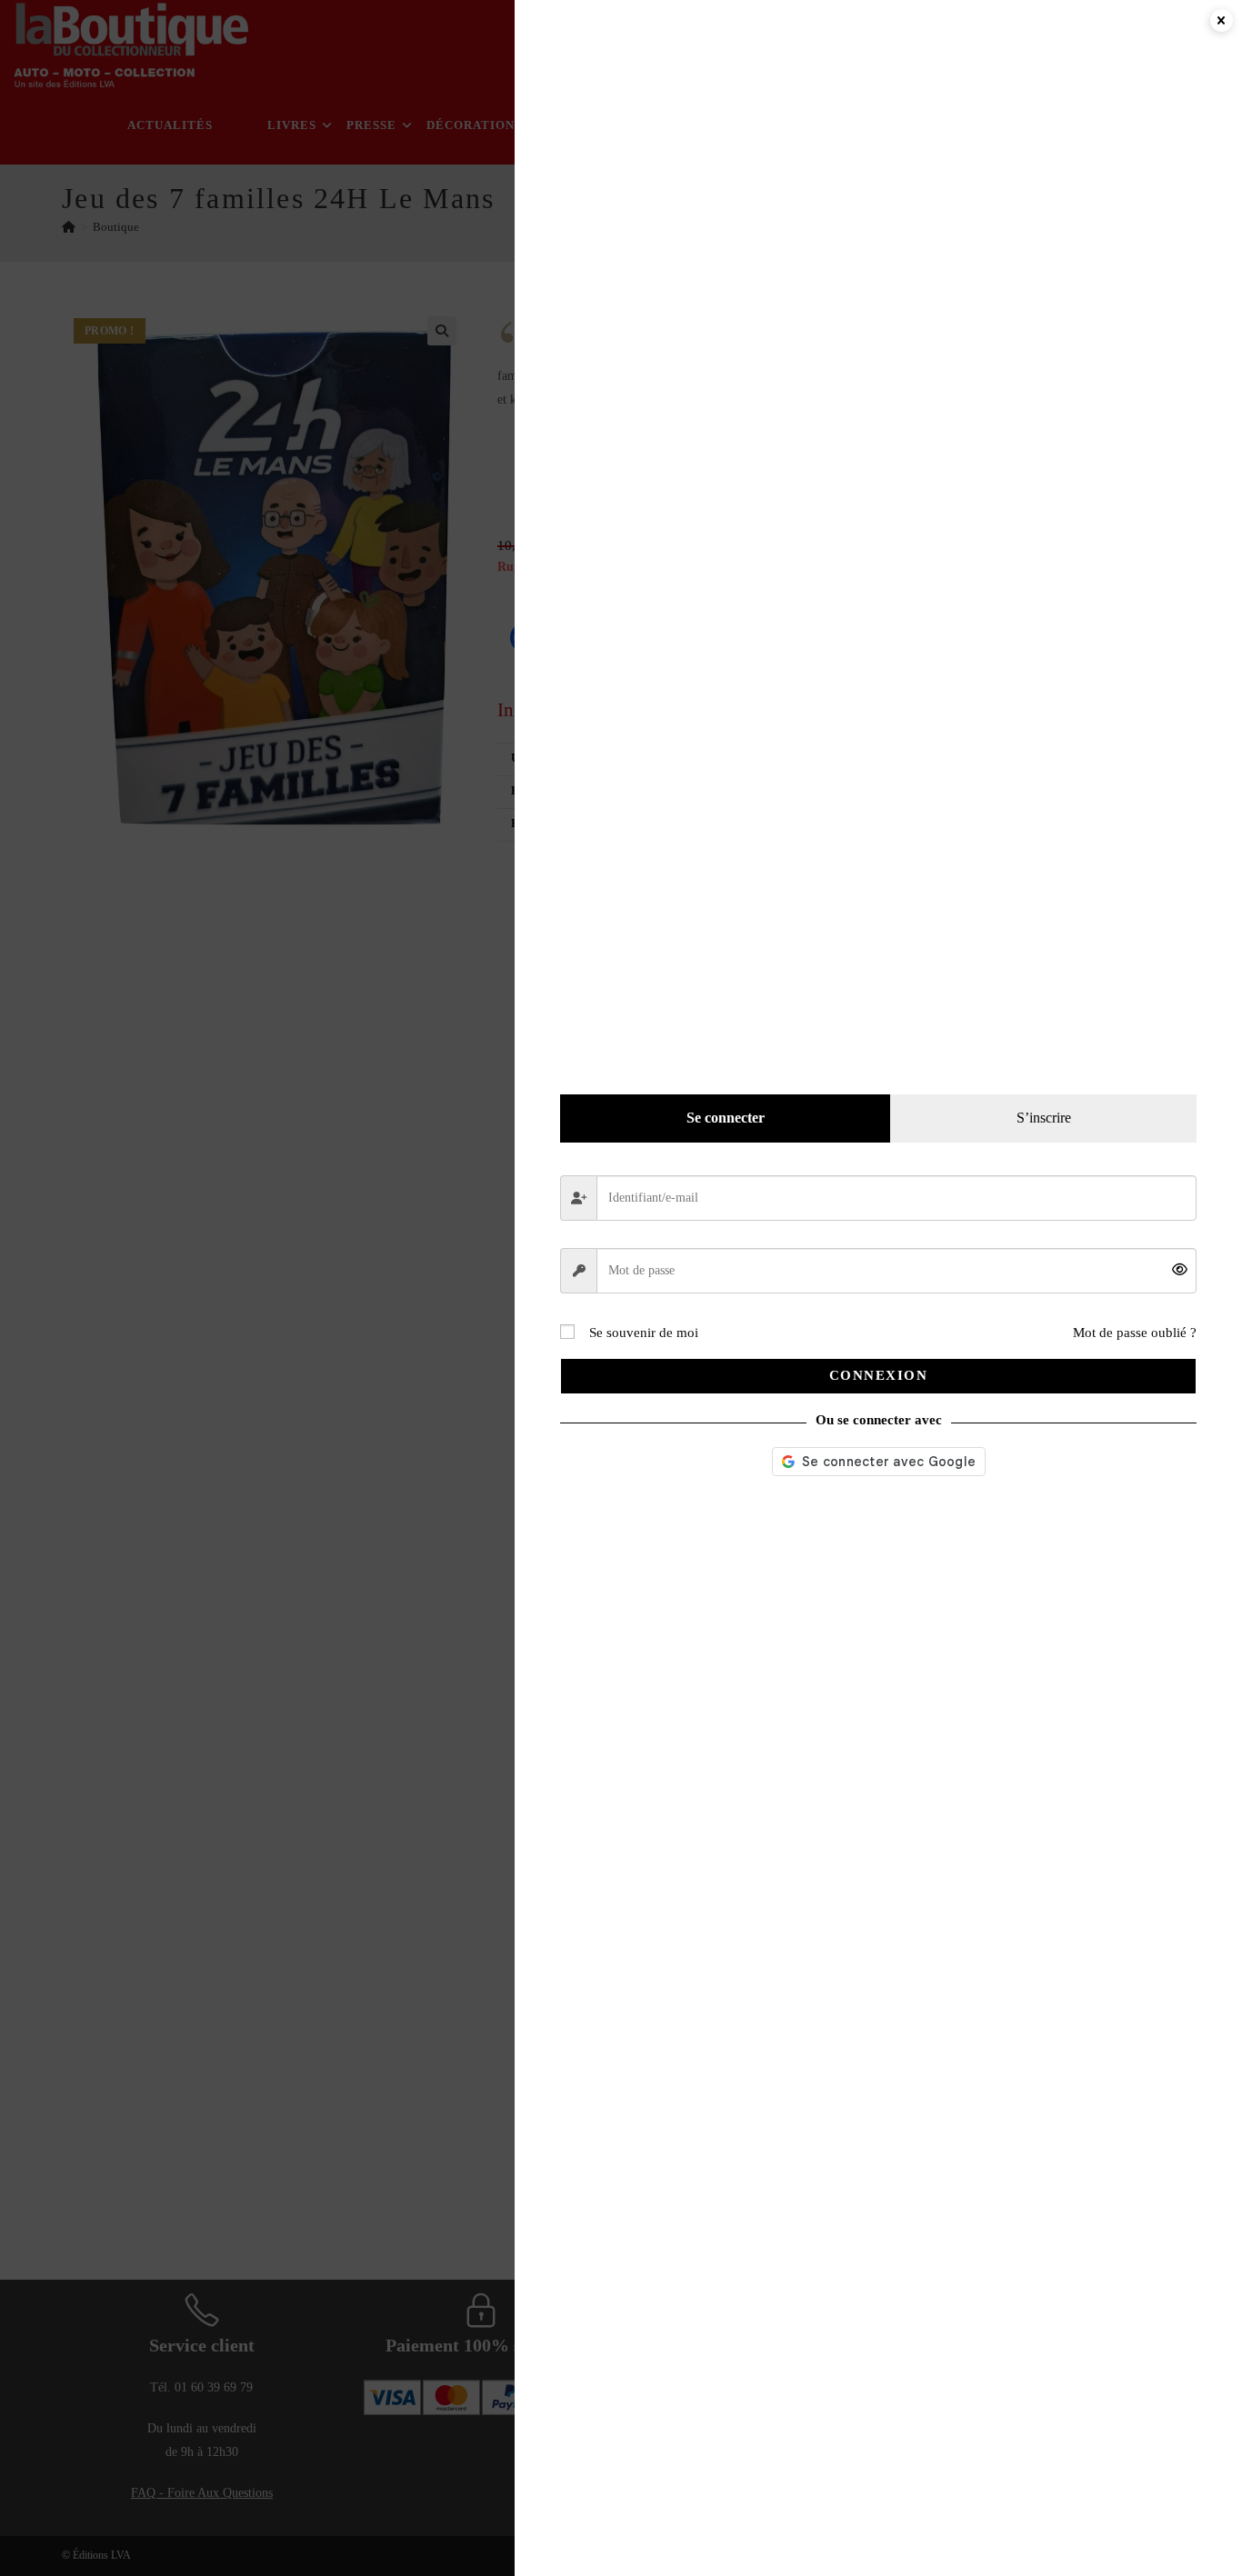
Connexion (879, 1375)
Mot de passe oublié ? (1135, 1333)
